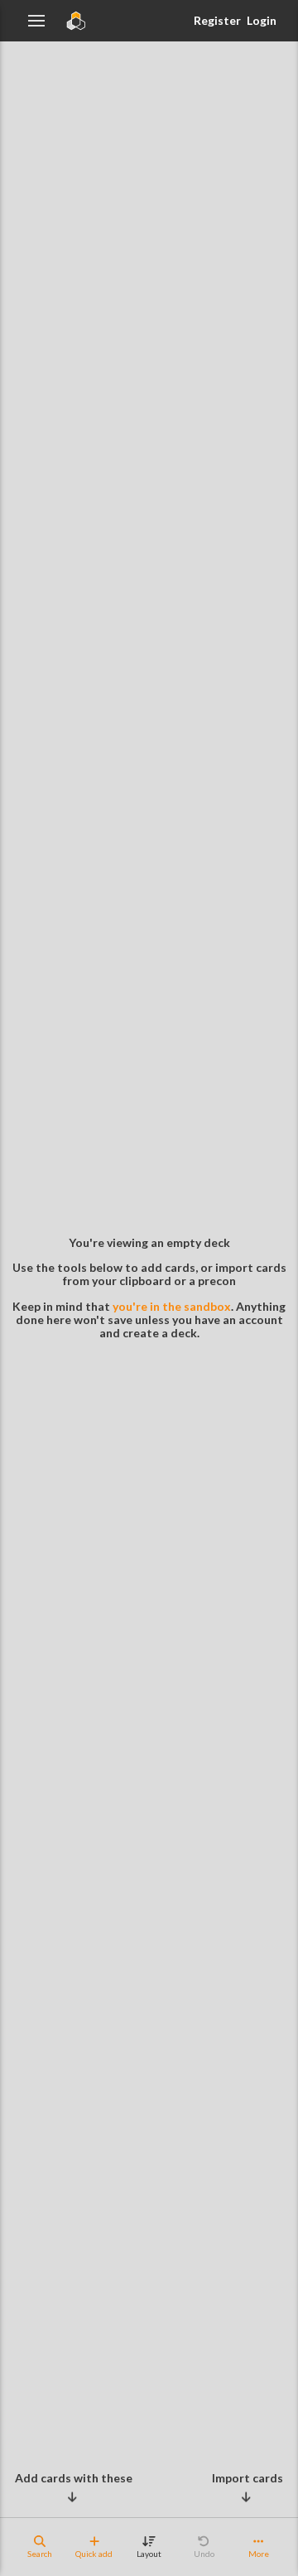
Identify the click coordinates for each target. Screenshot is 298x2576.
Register (217, 20)
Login (262, 20)
